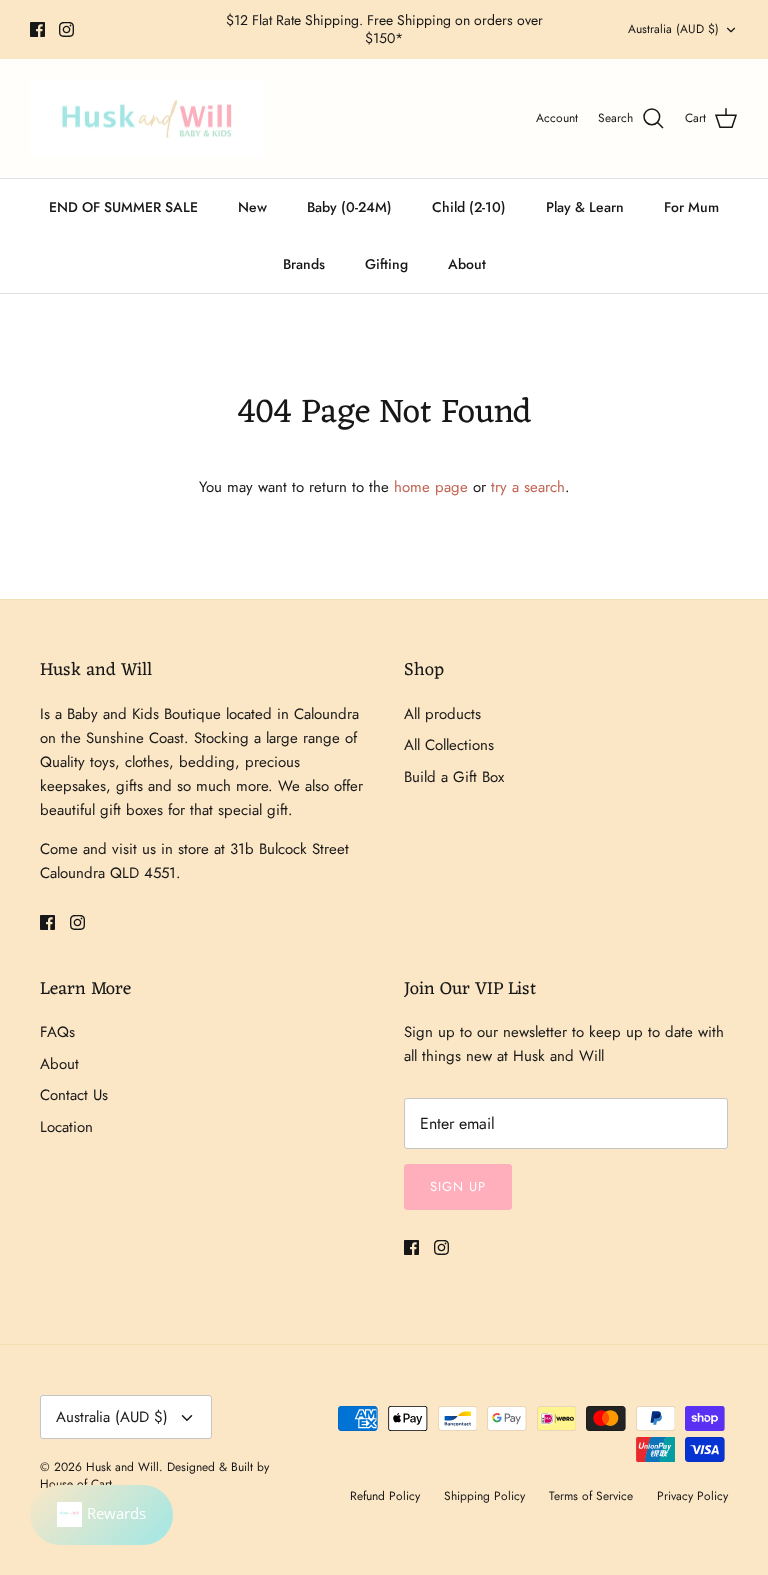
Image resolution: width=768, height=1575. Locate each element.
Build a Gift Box (454, 777)
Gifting (386, 264)
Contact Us (74, 1095)
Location (66, 1127)
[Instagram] (66, 29)
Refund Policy (385, 1496)
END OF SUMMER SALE (123, 207)
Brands (304, 264)
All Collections (449, 745)
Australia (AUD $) (673, 29)
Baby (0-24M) (349, 207)
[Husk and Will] (147, 119)
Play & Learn (585, 207)
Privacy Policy (692, 1496)
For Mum (691, 207)
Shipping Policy (484, 1496)
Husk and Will (122, 1467)
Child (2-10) (469, 207)
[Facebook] (37, 29)
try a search (528, 487)
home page (431, 487)
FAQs (57, 1032)
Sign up (458, 1186)
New (252, 207)
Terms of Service (591, 1496)
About (467, 264)
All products (442, 714)
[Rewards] (101, 1515)
